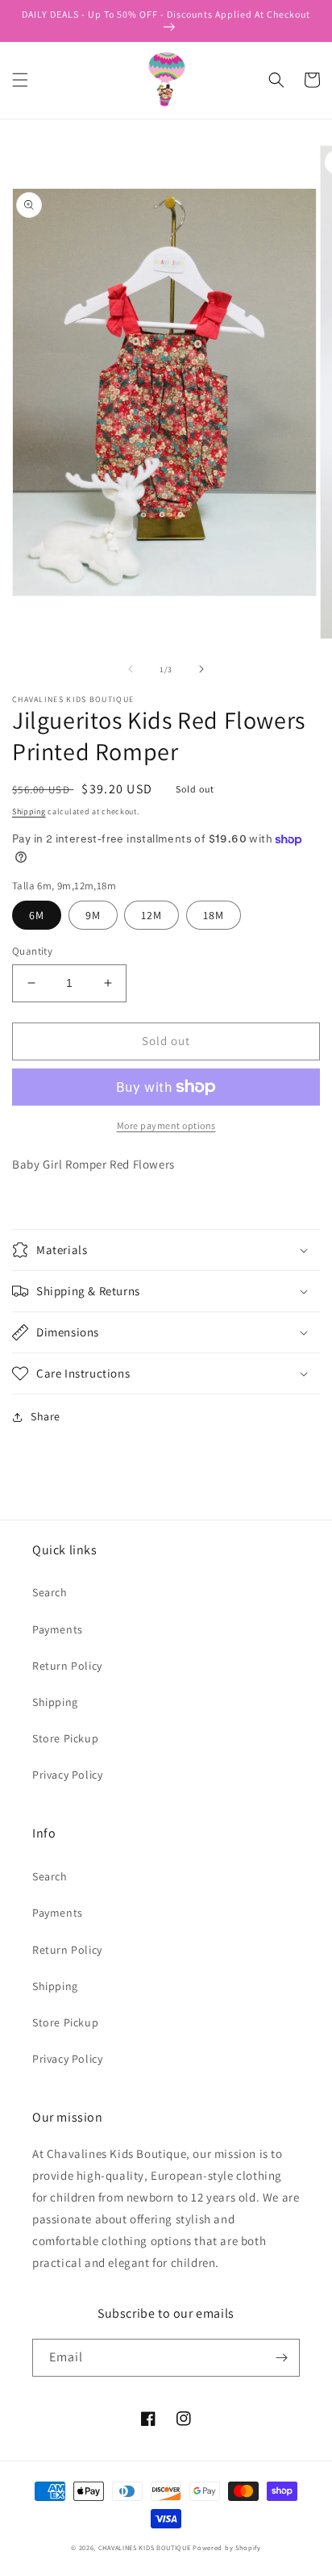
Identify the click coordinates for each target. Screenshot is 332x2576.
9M (93, 915)
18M (214, 915)
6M (37, 915)
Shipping (29, 811)
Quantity (32, 951)
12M (151, 915)
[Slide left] (131, 669)
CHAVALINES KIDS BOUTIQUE (145, 2547)
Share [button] (46, 1416)
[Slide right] (201, 669)
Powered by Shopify (227, 2547)
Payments (58, 1629)
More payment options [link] (166, 1125)
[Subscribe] (281, 2358)
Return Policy (67, 1666)
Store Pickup (65, 1738)
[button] (20, 80)
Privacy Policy (67, 1775)
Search (50, 1592)
